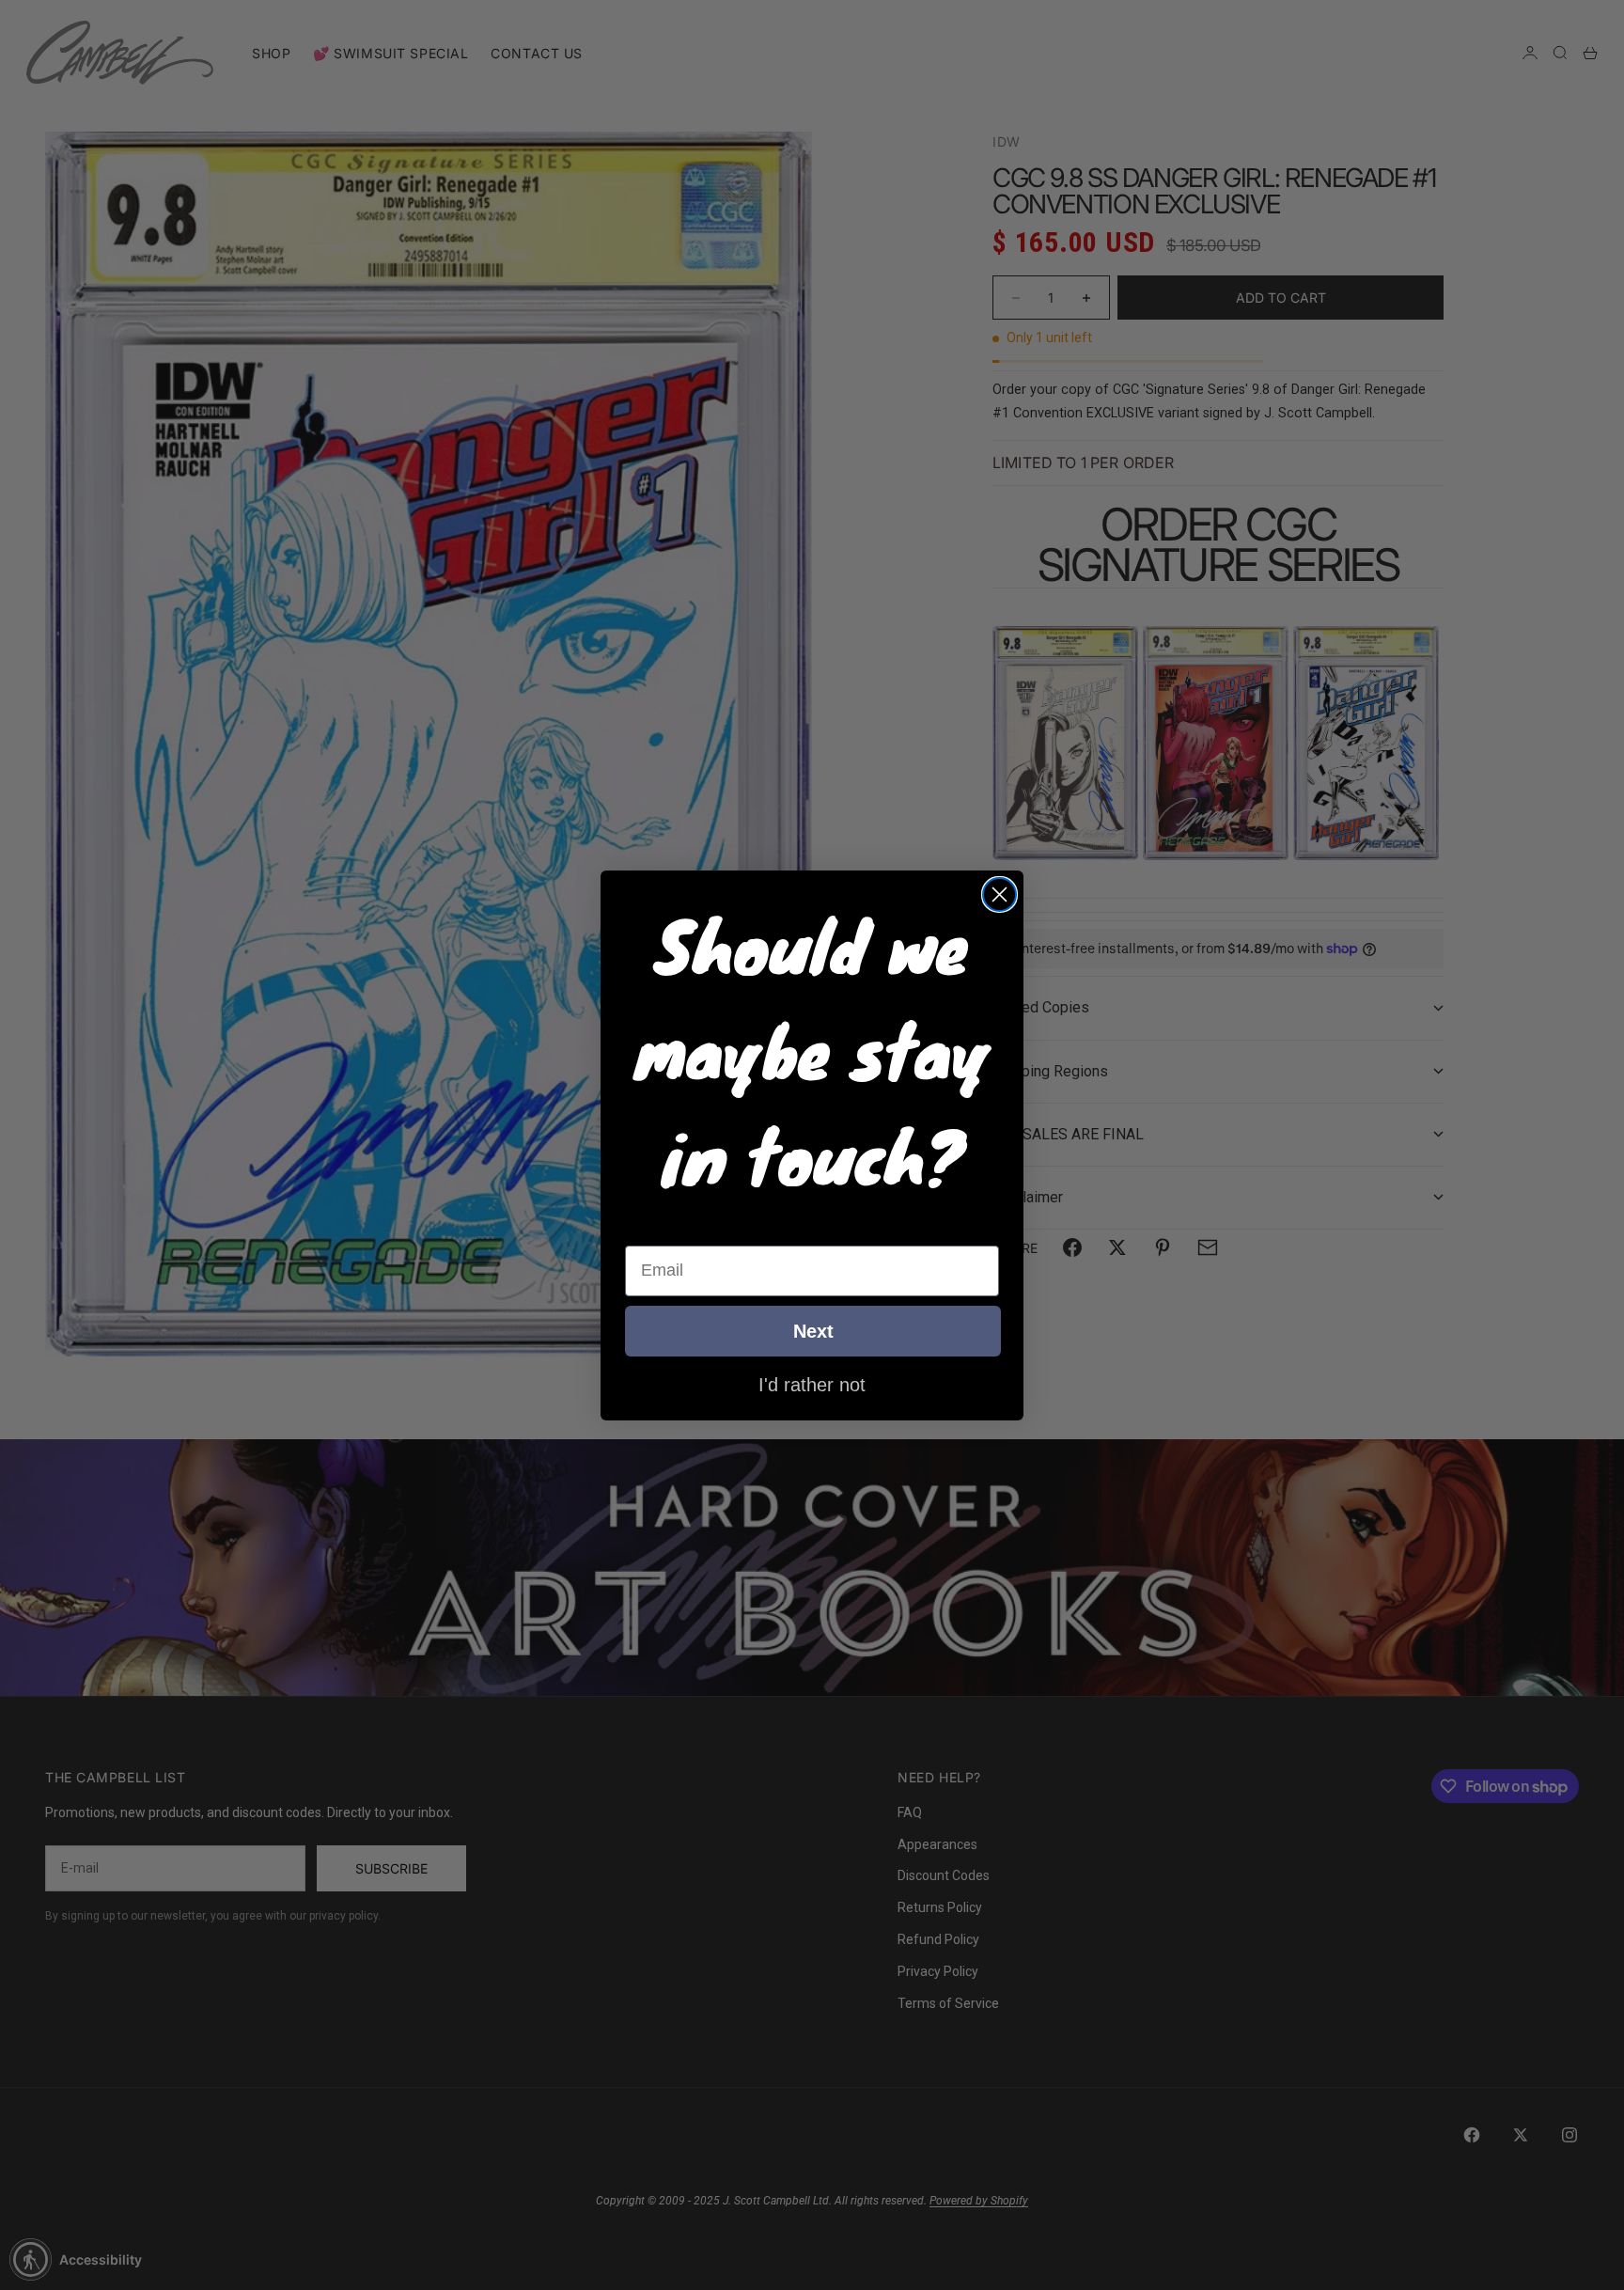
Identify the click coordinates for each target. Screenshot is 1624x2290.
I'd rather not (812, 1384)
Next (813, 1331)
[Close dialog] (999, 894)
